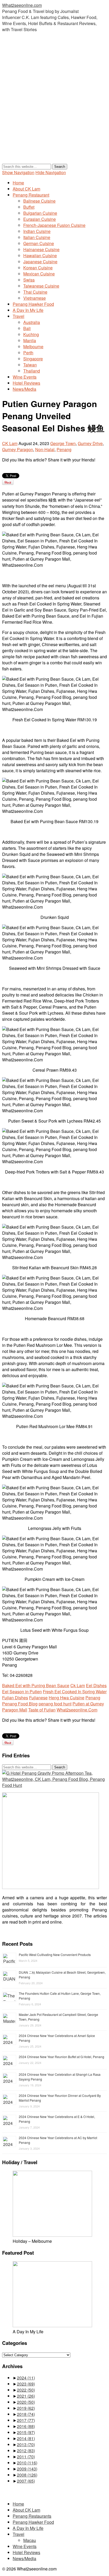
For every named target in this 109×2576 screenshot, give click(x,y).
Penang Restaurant (31, 195)
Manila (30, 340)
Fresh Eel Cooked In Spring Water (75, 1692)
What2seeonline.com (22, 5)
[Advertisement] (54, 103)
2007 (26, 2481)
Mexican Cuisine (39, 274)
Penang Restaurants (32, 2516)
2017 (26, 2420)
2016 (26, 2426)
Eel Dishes (96, 1685)
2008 (27, 2475)
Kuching (31, 334)
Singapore (33, 359)
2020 (26, 2402)
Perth (28, 353)
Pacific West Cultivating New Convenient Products (55, 1955)
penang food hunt (55, 1704)
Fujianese (38, 1698)
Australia (32, 322)
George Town (63, 443)
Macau (30, 2540)
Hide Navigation (51, 172)
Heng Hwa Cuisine (67, 1698)
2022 (26, 2390)
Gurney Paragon (18, 449)
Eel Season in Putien (22, 1692)
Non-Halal (45, 449)
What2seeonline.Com (77, 1710)
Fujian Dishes (15, 1698)
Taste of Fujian (42, 1710)
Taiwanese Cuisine (41, 286)
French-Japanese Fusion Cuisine (54, 225)
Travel (19, 316)
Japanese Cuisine (40, 262)
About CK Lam (26, 189)
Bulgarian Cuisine (40, 213)
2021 (26, 2396)
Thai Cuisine (35, 292)
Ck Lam (78, 1685)
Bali (27, 328)
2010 (27, 2463)
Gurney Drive (90, 443)
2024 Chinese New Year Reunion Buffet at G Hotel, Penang (62, 2057)
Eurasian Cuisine (40, 219)
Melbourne (33, 347)
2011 (26, 2457)
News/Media (24, 389)
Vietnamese (35, 298)
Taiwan (30, 365)
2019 (26, 2408)
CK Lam (10, 443)
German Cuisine (39, 243)
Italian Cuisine (37, 237)
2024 (26, 2378)
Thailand (32, 371)
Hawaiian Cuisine (40, 256)
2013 (26, 2444)
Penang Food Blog (20, 1704)
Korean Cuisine (38, 268)
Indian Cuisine (37, 231)
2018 (26, 2414)
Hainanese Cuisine (41, 249)
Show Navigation (18, 172)
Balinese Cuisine (39, 201)
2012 (26, 2451)
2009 (27, 2469)
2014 (26, 2438)
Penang (64, 449)
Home (18, 183)
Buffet (29, 207)
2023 (26, 2384)
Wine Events (25, 377)
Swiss (29, 280)
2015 (26, 2432)
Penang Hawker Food (33, 304)
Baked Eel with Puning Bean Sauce (36, 1685)
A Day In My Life (28, 310)
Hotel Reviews (26, 383)
